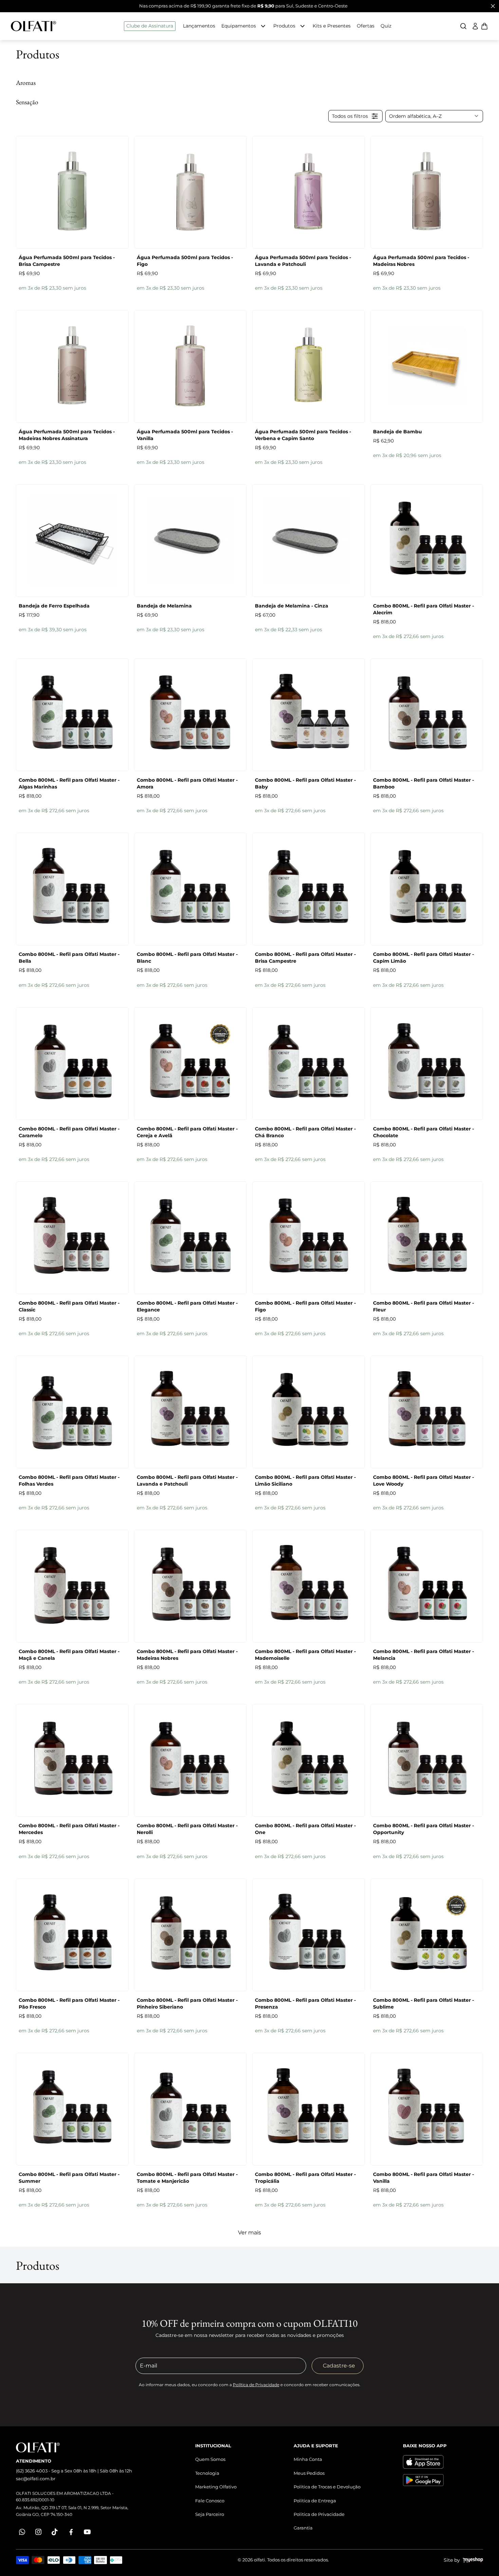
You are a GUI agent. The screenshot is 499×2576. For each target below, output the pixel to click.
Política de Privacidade (256, 2385)
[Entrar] (475, 26)
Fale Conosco (210, 2501)
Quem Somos (210, 2459)
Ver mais (249, 2233)
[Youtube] (87, 2532)
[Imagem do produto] (72, 192)
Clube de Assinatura (150, 26)
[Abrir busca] (463, 26)
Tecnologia (207, 2473)
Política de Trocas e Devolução (327, 2487)
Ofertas (366, 26)
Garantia (303, 2528)
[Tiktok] (55, 2532)
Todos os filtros (350, 116)
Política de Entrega (315, 2501)
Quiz (386, 26)
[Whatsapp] (22, 2532)
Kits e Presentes (332, 26)
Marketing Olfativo (216, 2487)
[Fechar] (493, 6)
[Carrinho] (34, 26)
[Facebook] (71, 2532)
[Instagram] (38, 2532)
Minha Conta (308, 2459)
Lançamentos (199, 26)
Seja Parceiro (210, 2514)
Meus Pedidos (309, 2473)
